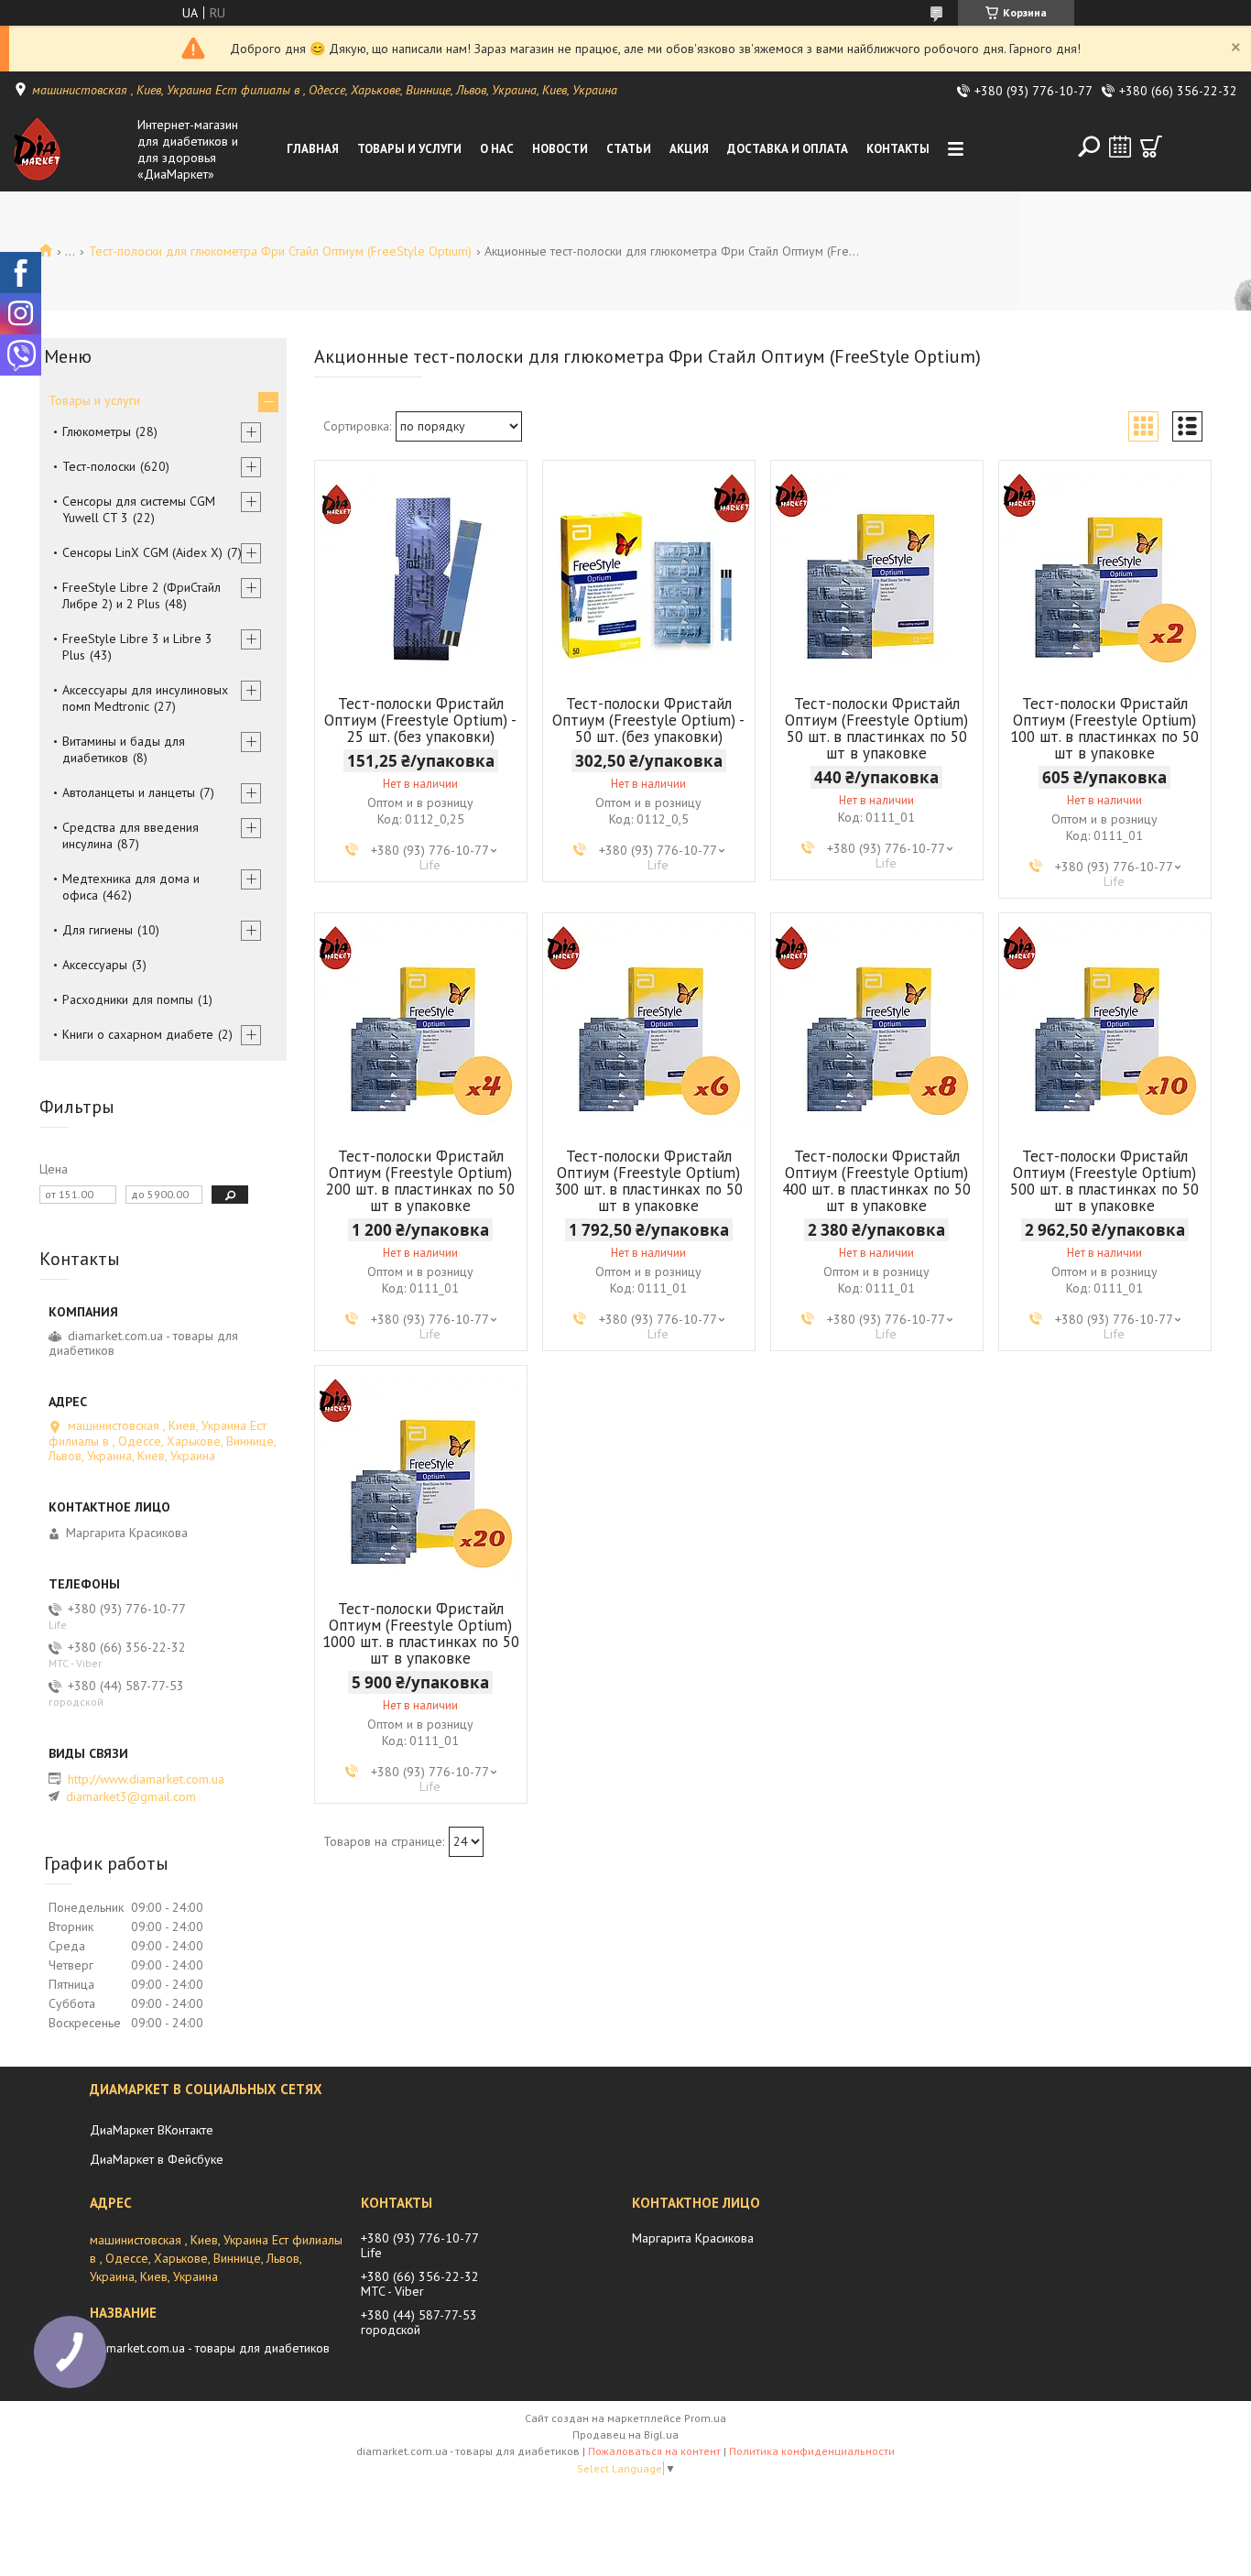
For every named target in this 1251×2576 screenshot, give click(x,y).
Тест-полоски (99, 466)
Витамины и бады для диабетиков (124, 749)
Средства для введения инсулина (131, 835)
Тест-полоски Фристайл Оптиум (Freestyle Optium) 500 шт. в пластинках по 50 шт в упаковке (1104, 1181)
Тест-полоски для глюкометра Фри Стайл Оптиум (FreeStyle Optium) (280, 251)
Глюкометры (97, 431)
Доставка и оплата (788, 149)
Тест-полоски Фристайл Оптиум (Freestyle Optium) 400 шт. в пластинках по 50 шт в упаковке (876, 1181)
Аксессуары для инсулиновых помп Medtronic (145, 698)
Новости (560, 149)
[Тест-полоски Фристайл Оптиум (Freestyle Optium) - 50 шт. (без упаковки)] (649, 575)
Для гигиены (98, 930)
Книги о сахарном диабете (138, 1034)
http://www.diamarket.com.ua (146, 1779)
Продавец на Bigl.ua (625, 2434)
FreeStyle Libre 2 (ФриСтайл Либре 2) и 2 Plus (141, 595)
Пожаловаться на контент (654, 2451)
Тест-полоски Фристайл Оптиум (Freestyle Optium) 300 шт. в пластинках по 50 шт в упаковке (648, 1181)
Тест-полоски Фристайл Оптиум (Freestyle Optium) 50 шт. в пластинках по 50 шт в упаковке (876, 728)
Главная (313, 149)
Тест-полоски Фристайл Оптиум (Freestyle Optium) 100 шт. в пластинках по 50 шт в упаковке (1104, 728)
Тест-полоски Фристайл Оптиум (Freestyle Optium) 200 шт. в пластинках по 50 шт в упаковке (420, 1181)
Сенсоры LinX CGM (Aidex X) (142, 552)
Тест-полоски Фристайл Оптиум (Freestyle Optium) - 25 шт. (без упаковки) (420, 720)
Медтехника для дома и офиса (131, 887)
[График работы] (1120, 147)
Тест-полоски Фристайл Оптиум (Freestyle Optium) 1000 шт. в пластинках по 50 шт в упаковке (421, 1633)
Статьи (629, 149)
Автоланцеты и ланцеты (129, 792)
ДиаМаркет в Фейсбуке (157, 2159)
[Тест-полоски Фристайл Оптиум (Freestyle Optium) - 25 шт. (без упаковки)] (421, 575)
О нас (497, 149)
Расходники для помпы (128, 999)
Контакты (898, 149)
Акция (689, 149)
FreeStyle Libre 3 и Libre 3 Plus (137, 647)
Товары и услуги (409, 149)
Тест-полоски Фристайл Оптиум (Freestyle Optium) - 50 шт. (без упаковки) (648, 720)
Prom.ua (705, 2418)
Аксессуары (95, 965)
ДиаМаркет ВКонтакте (152, 2130)
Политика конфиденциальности (812, 2451)
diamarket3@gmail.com (131, 1796)
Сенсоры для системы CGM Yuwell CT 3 (139, 509)
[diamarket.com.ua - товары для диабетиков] (71, 149)
